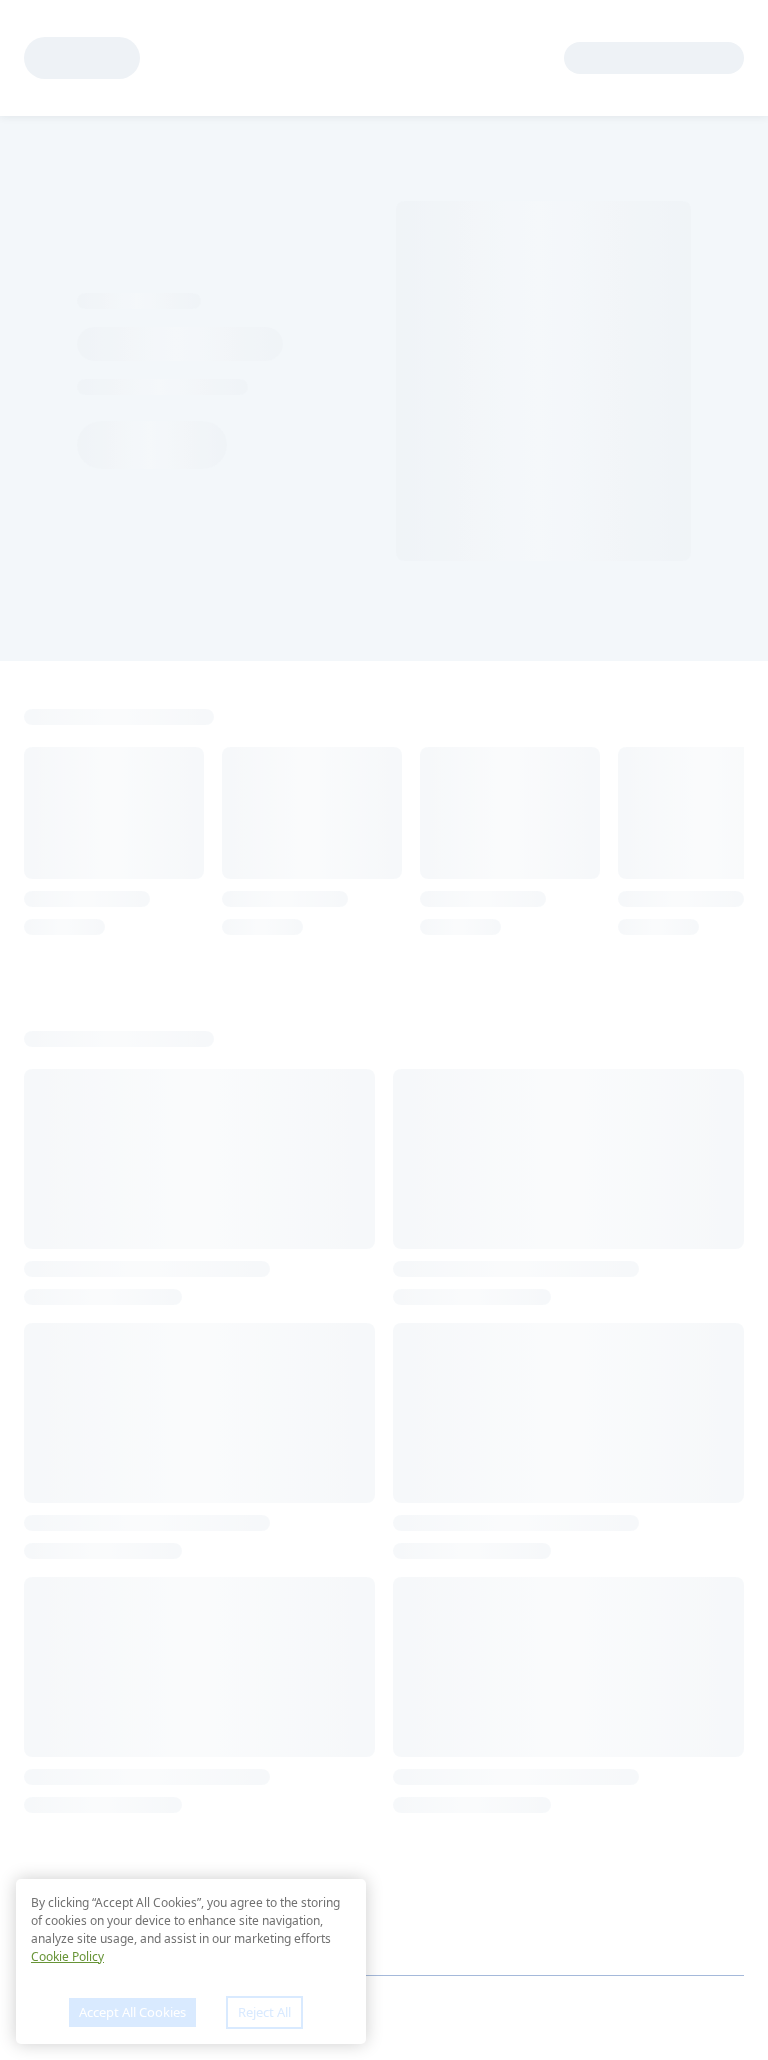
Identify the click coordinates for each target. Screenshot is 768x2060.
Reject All (264, 2012)
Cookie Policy (67, 1956)
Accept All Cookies (132, 2012)
